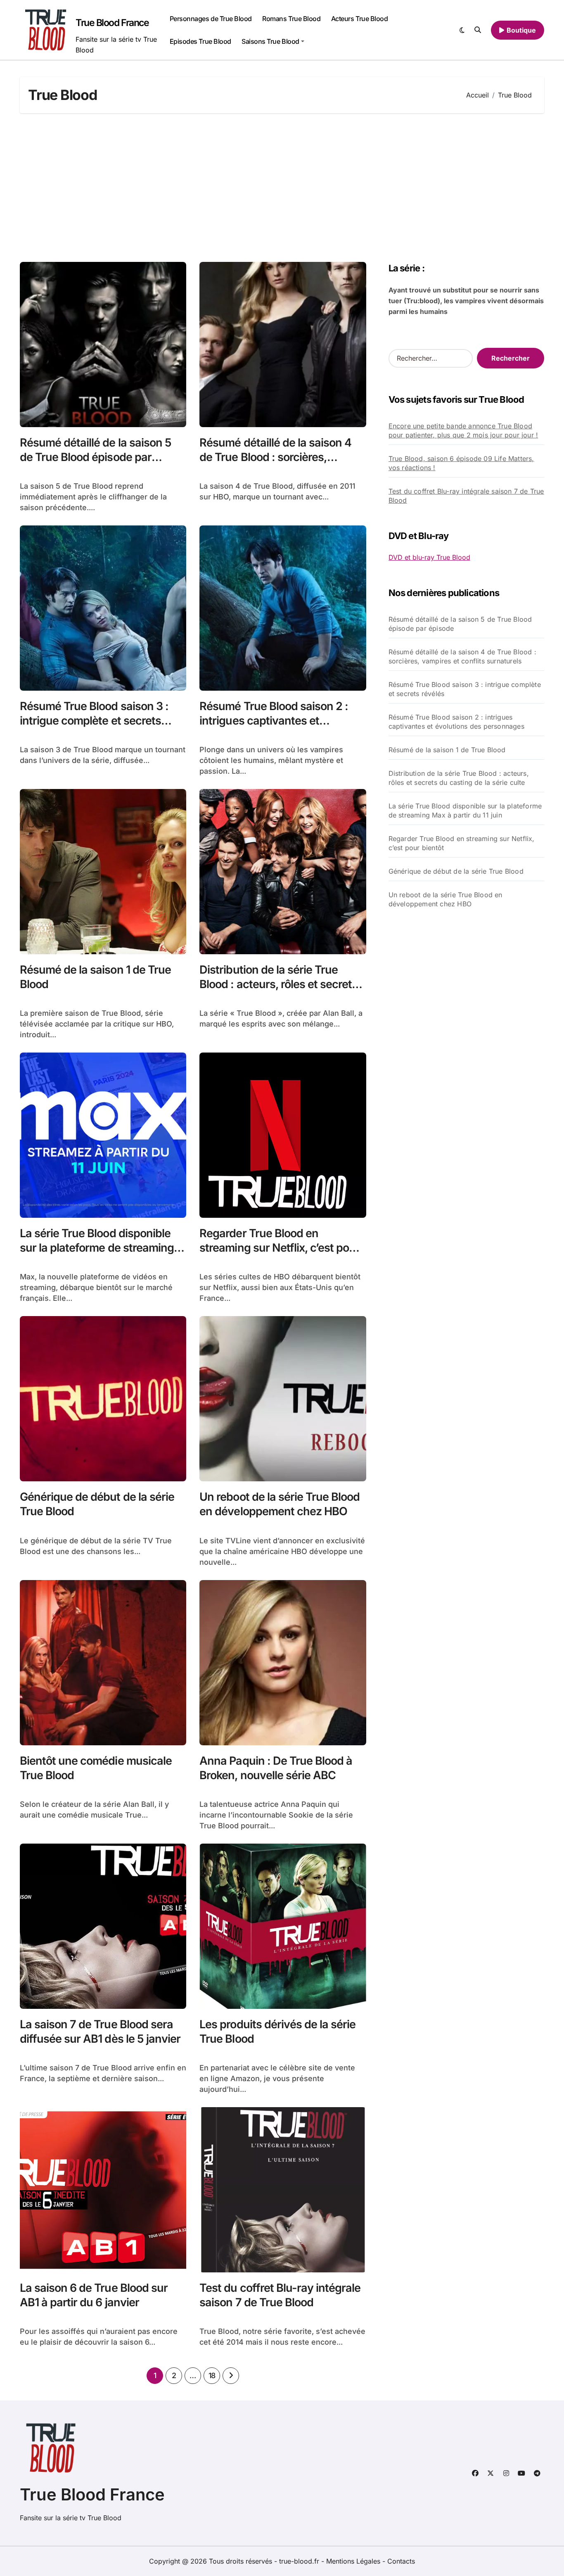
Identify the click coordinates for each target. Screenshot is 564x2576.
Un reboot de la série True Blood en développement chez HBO (280, 1504)
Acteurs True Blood (359, 19)
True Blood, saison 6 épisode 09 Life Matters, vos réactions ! (461, 463)
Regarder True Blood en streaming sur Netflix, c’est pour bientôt (280, 1248)
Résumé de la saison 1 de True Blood (447, 750)
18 (212, 2375)
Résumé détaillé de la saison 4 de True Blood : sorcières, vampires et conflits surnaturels (279, 457)
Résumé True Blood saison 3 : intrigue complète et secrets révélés (94, 721)
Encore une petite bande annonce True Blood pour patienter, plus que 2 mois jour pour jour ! (463, 430)
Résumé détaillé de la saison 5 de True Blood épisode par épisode (96, 457)
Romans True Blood (291, 19)
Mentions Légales (354, 2561)
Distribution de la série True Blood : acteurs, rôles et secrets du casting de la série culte (278, 984)
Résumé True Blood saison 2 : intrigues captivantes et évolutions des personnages (274, 721)
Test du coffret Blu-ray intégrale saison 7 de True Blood (466, 496)
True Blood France (112, 23)
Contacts (401, 2561)
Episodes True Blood (200, 41)
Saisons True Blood (270, 41)
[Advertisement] (282, 188)
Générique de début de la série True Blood (456, 871)
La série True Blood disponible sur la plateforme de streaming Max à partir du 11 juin (97, 1248)
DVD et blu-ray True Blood (429, 557)
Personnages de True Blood (211, 19)
